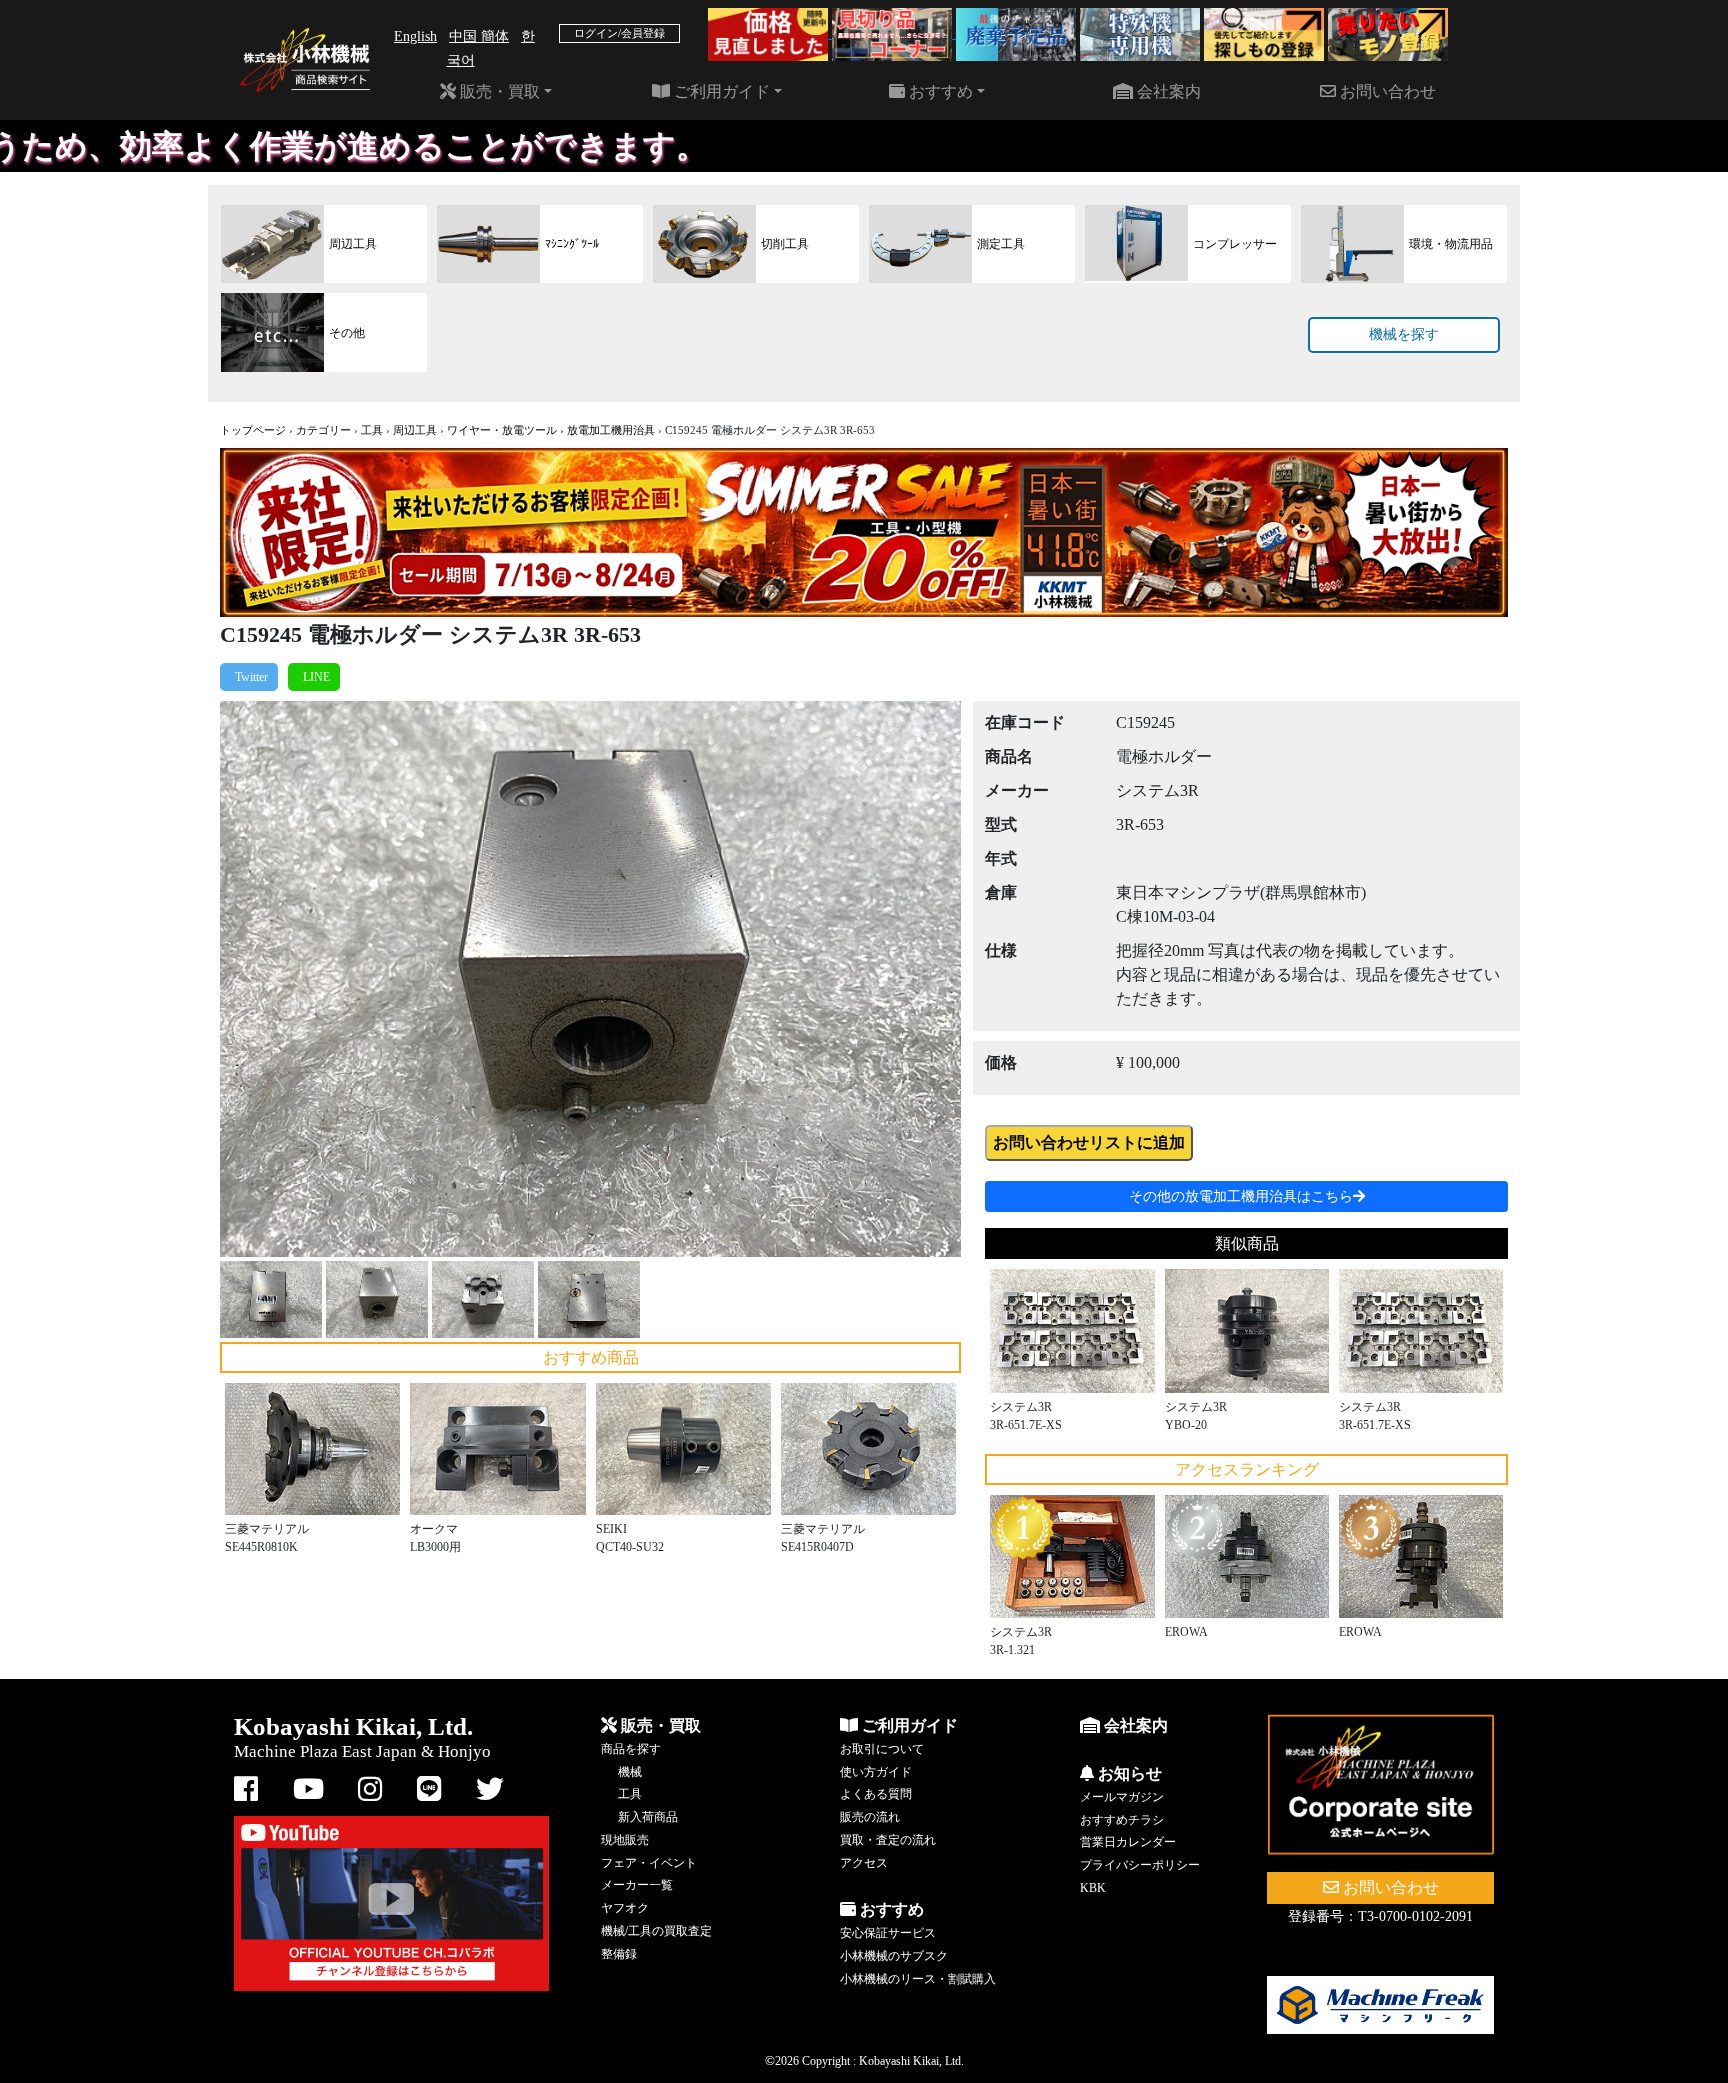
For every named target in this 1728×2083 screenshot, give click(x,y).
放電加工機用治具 (611, 430)
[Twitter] (249, 677)
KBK (1093, 1888)
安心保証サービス (888, 1933)
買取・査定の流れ (888, 1840)
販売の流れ (870, 1817)
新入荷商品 (648, 1817)
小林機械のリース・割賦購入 (918, 1979)
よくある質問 (876, 1794)
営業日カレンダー (1128, 1842)
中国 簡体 (479, 36)
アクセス (864, 1863)
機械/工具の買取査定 (656, 1931)
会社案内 (1167, 91)
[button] (275, 979)
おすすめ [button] (939, 91)
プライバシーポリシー (1140, 1865)
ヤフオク (625, 1908)
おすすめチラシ (1122, 1820)
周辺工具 (415, 430)
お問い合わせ (1386, 91)
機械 (630, 1772)
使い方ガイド (876, 1772)
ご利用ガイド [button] (720, 91)
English (415, 36)
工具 (372, 430)
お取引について (882, 1749)
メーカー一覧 (637, 1885)
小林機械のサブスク (894, 1956)
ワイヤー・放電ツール (502, 430)
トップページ (253, 430)
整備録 (619, 1954)
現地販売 (625, 1840)
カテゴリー (323, 430)
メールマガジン (1122, 1797)
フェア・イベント (649, 1863)
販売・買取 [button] (498, 91)
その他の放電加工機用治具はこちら (1241, 1196)
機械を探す (1404, 334)
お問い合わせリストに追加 (1089, 1142)
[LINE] (314, 677)
